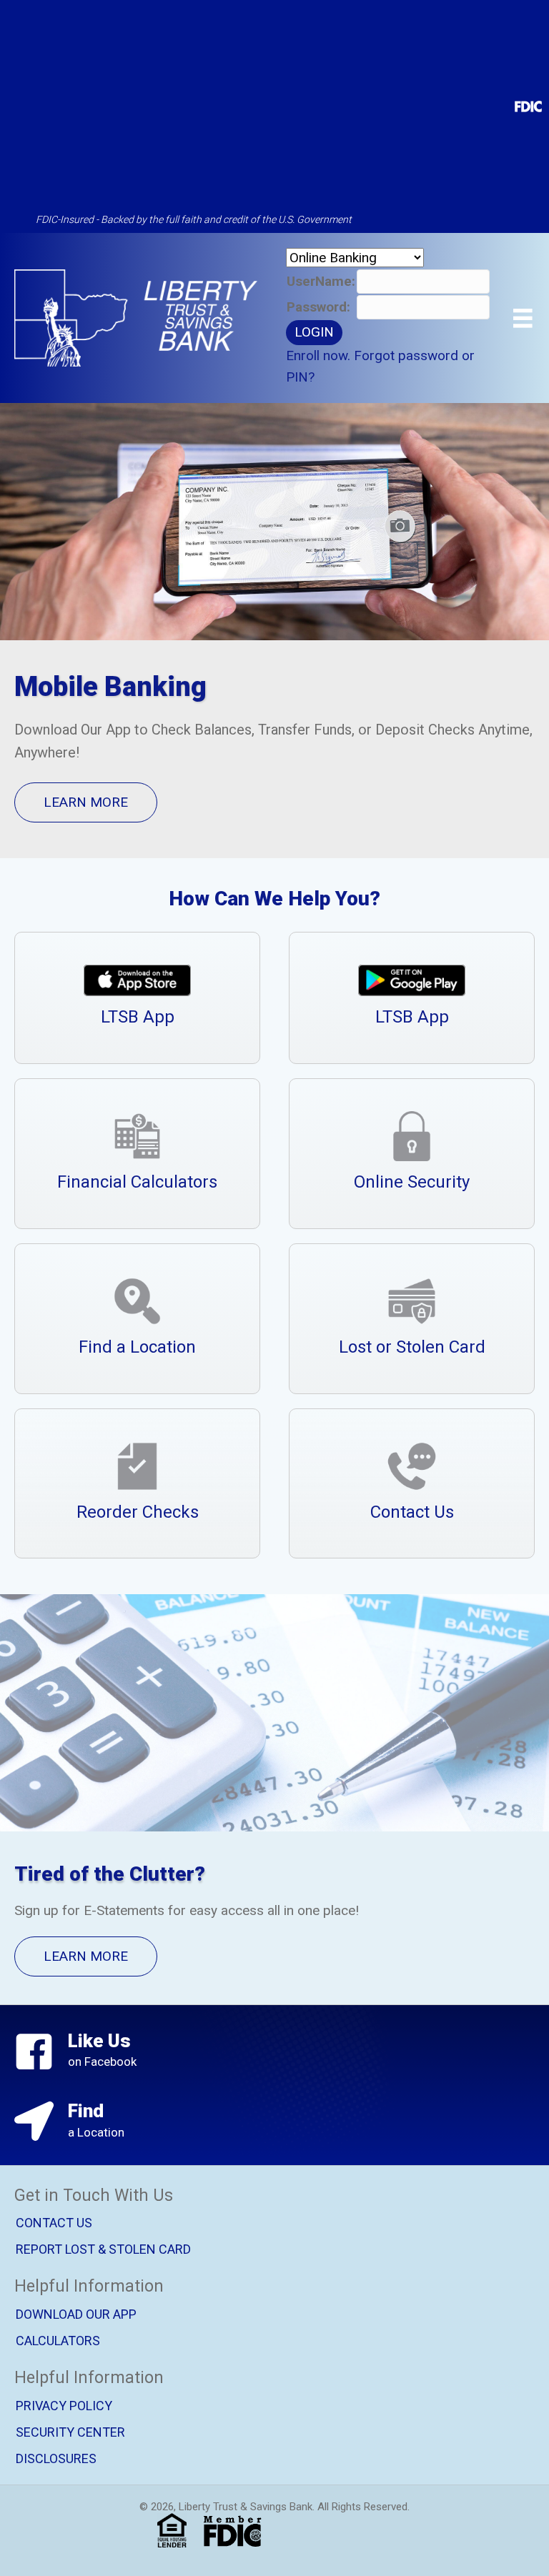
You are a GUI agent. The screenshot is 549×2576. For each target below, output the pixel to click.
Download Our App (76, 2314)
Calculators (58, 2341)
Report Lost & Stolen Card (103, 2250)
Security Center (70, 2432)
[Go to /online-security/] (412, 1154)
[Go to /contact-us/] (412, 1484)
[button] (86, 802)
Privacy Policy (64, 2406)
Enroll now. (318, 355)
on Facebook (102, 2062)
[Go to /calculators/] (137, 1154)
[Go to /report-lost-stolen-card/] (412, 1319)
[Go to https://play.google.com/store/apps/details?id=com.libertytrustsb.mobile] (412, 998)
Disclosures (56, 2458)
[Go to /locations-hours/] (137, 1319)
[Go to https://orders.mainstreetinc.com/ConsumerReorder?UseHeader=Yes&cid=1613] (137, 1484)
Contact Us (54, 2223)
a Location (96, 2132)
